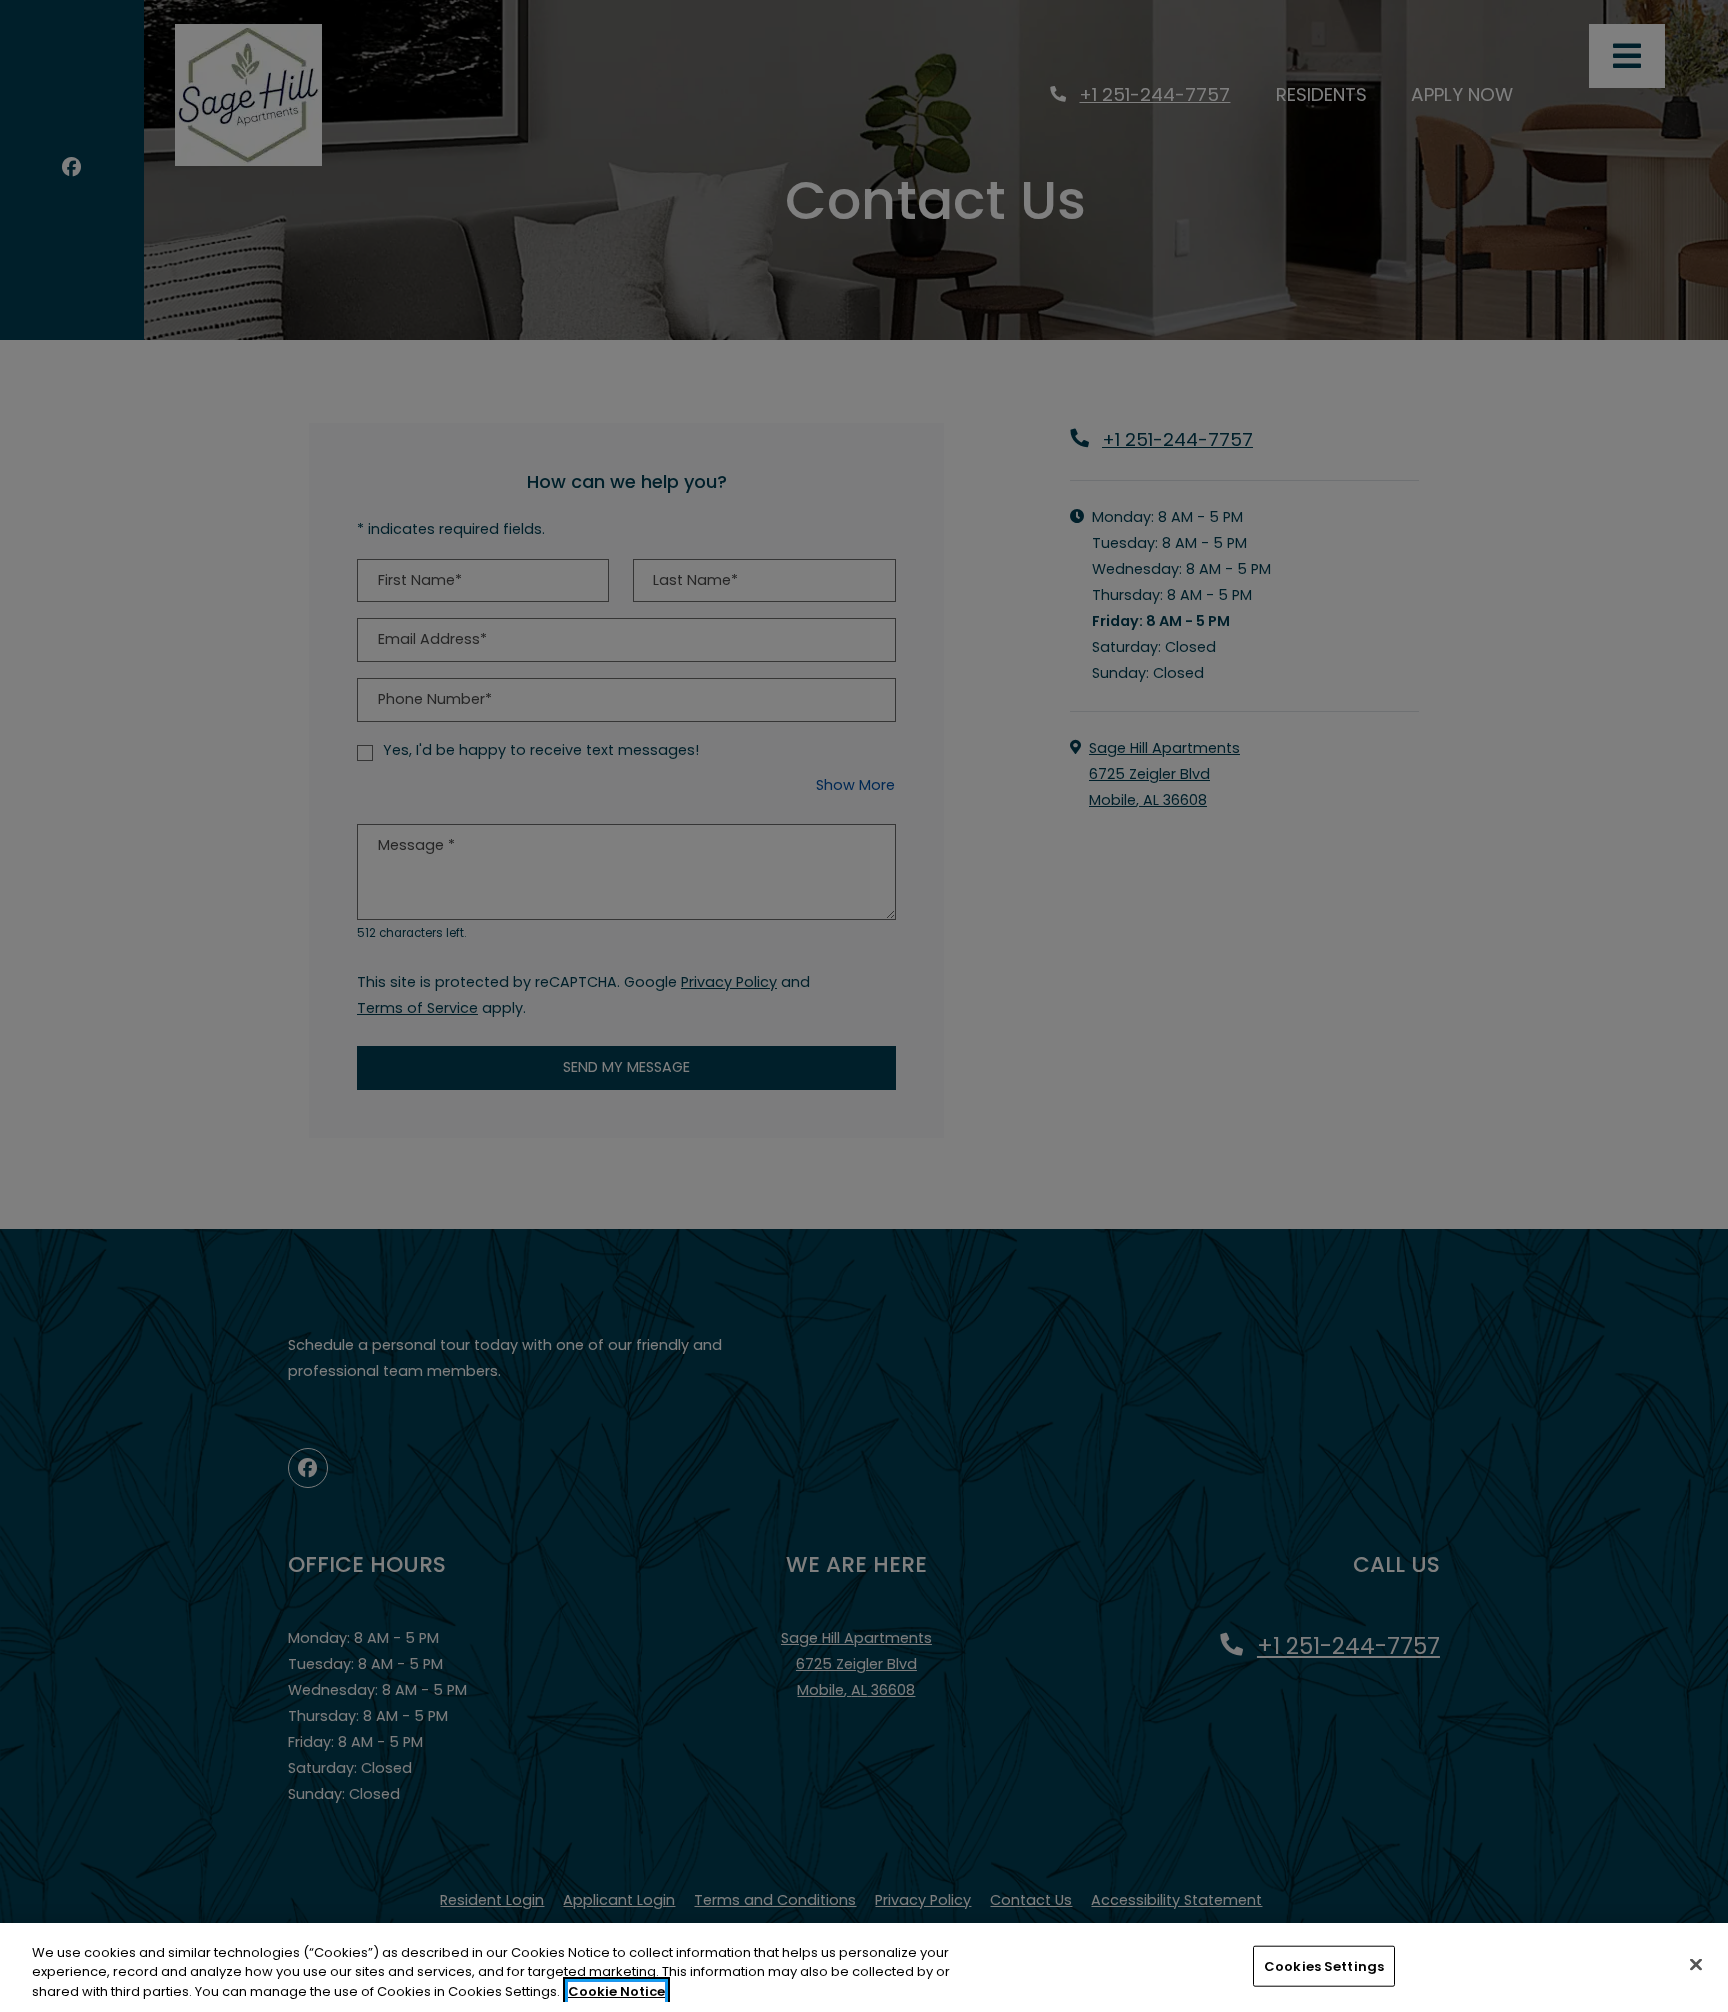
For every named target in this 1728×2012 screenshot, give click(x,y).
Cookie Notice (616, 1991)
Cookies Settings (1324, 1965)
